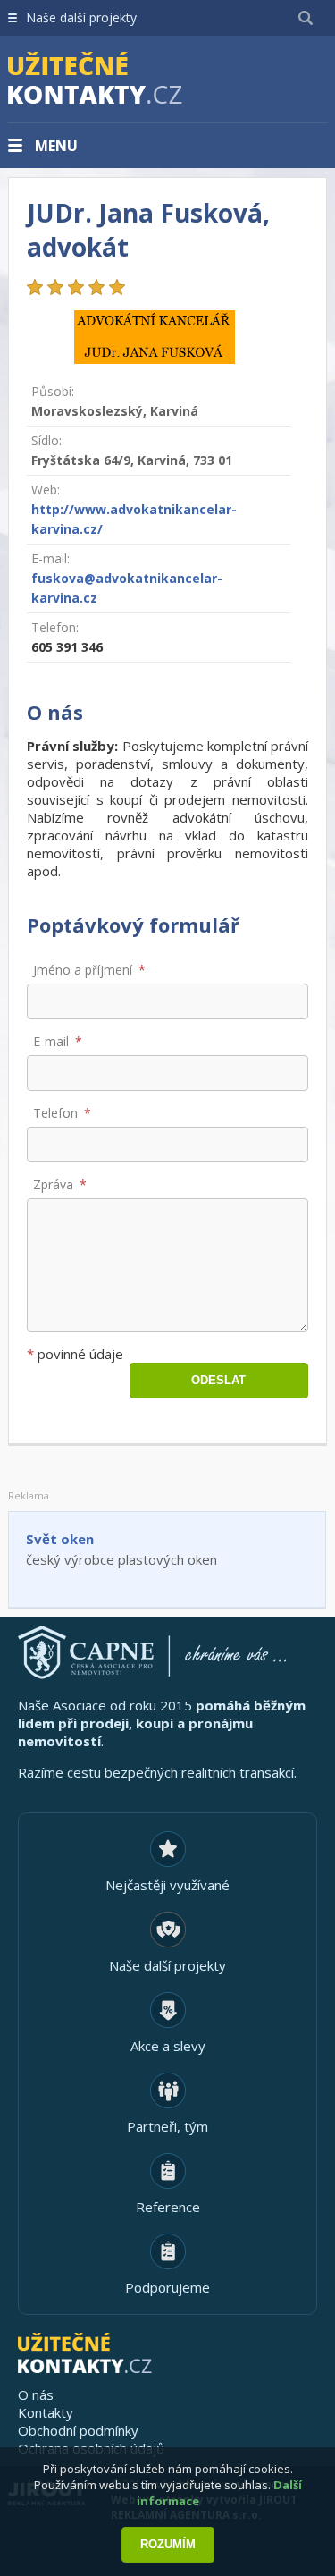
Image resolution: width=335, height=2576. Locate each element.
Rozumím (168, 2544)
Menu (56, 146)
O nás (36, 2394)
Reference (168, 2207)
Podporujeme (167, 2287)
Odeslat (218, 1380)
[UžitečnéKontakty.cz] (121, 80)
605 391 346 (67, 647)
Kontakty (46, 2412)
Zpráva (53, 1184)
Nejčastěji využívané (167, 1885)
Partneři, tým (167, 2126)
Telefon (55, 1113)
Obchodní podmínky (78, 2430)
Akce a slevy (168, 2046)
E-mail (51, 1041)
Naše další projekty (81, 17)
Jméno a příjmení (83, 970)
